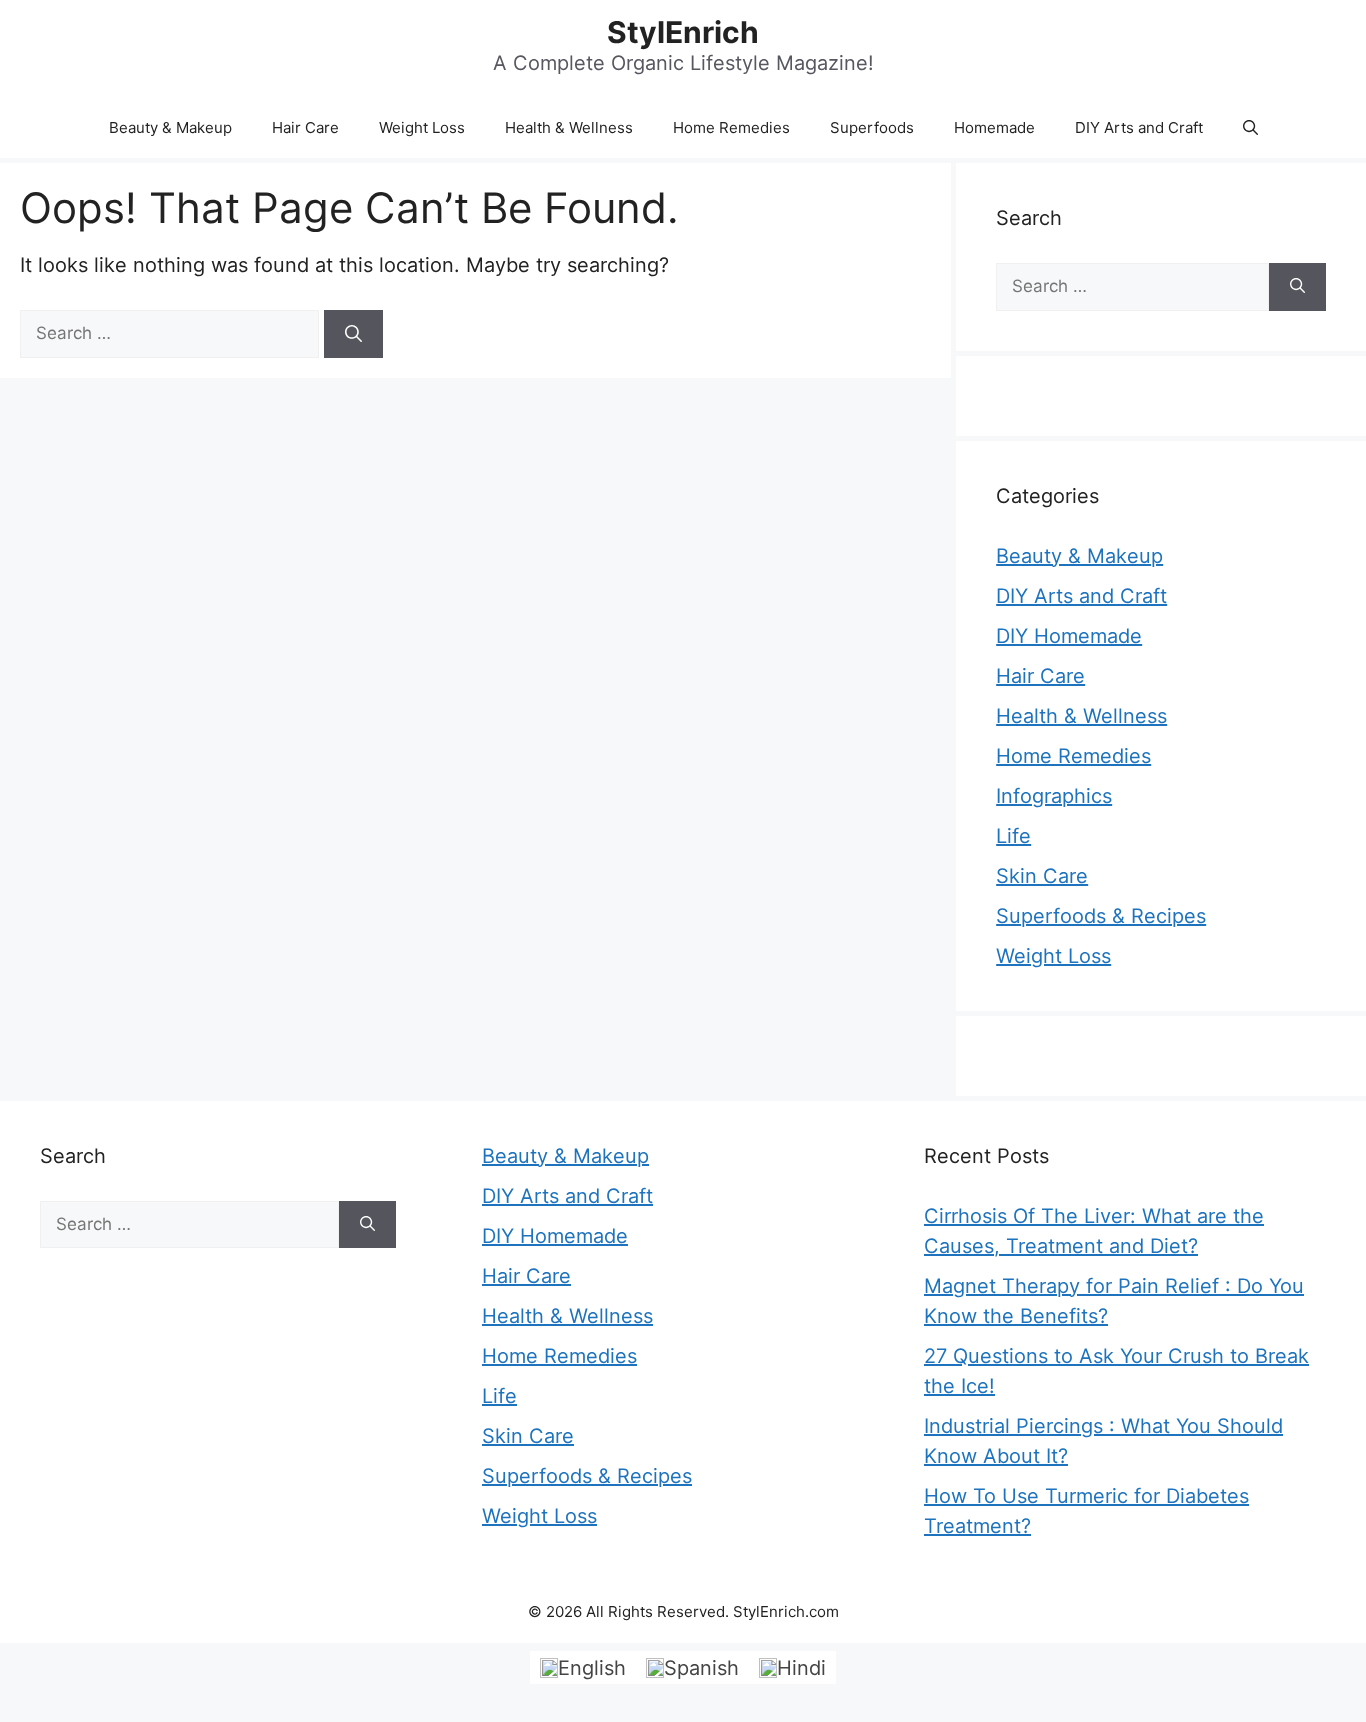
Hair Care (305, 127)
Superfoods (872, 127)
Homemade (994, 127)
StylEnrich (683, 32)
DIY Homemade (1069, 636)
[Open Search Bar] (1250, 128)
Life (1013, 836)
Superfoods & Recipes (1101, 916)
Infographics (1054, 796)
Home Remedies (731, 127)
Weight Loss (422, 127)
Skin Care (1042, 876)
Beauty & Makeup (170, 127)
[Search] (353, 334)
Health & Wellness (569, 127)
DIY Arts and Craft (1139, 127)
